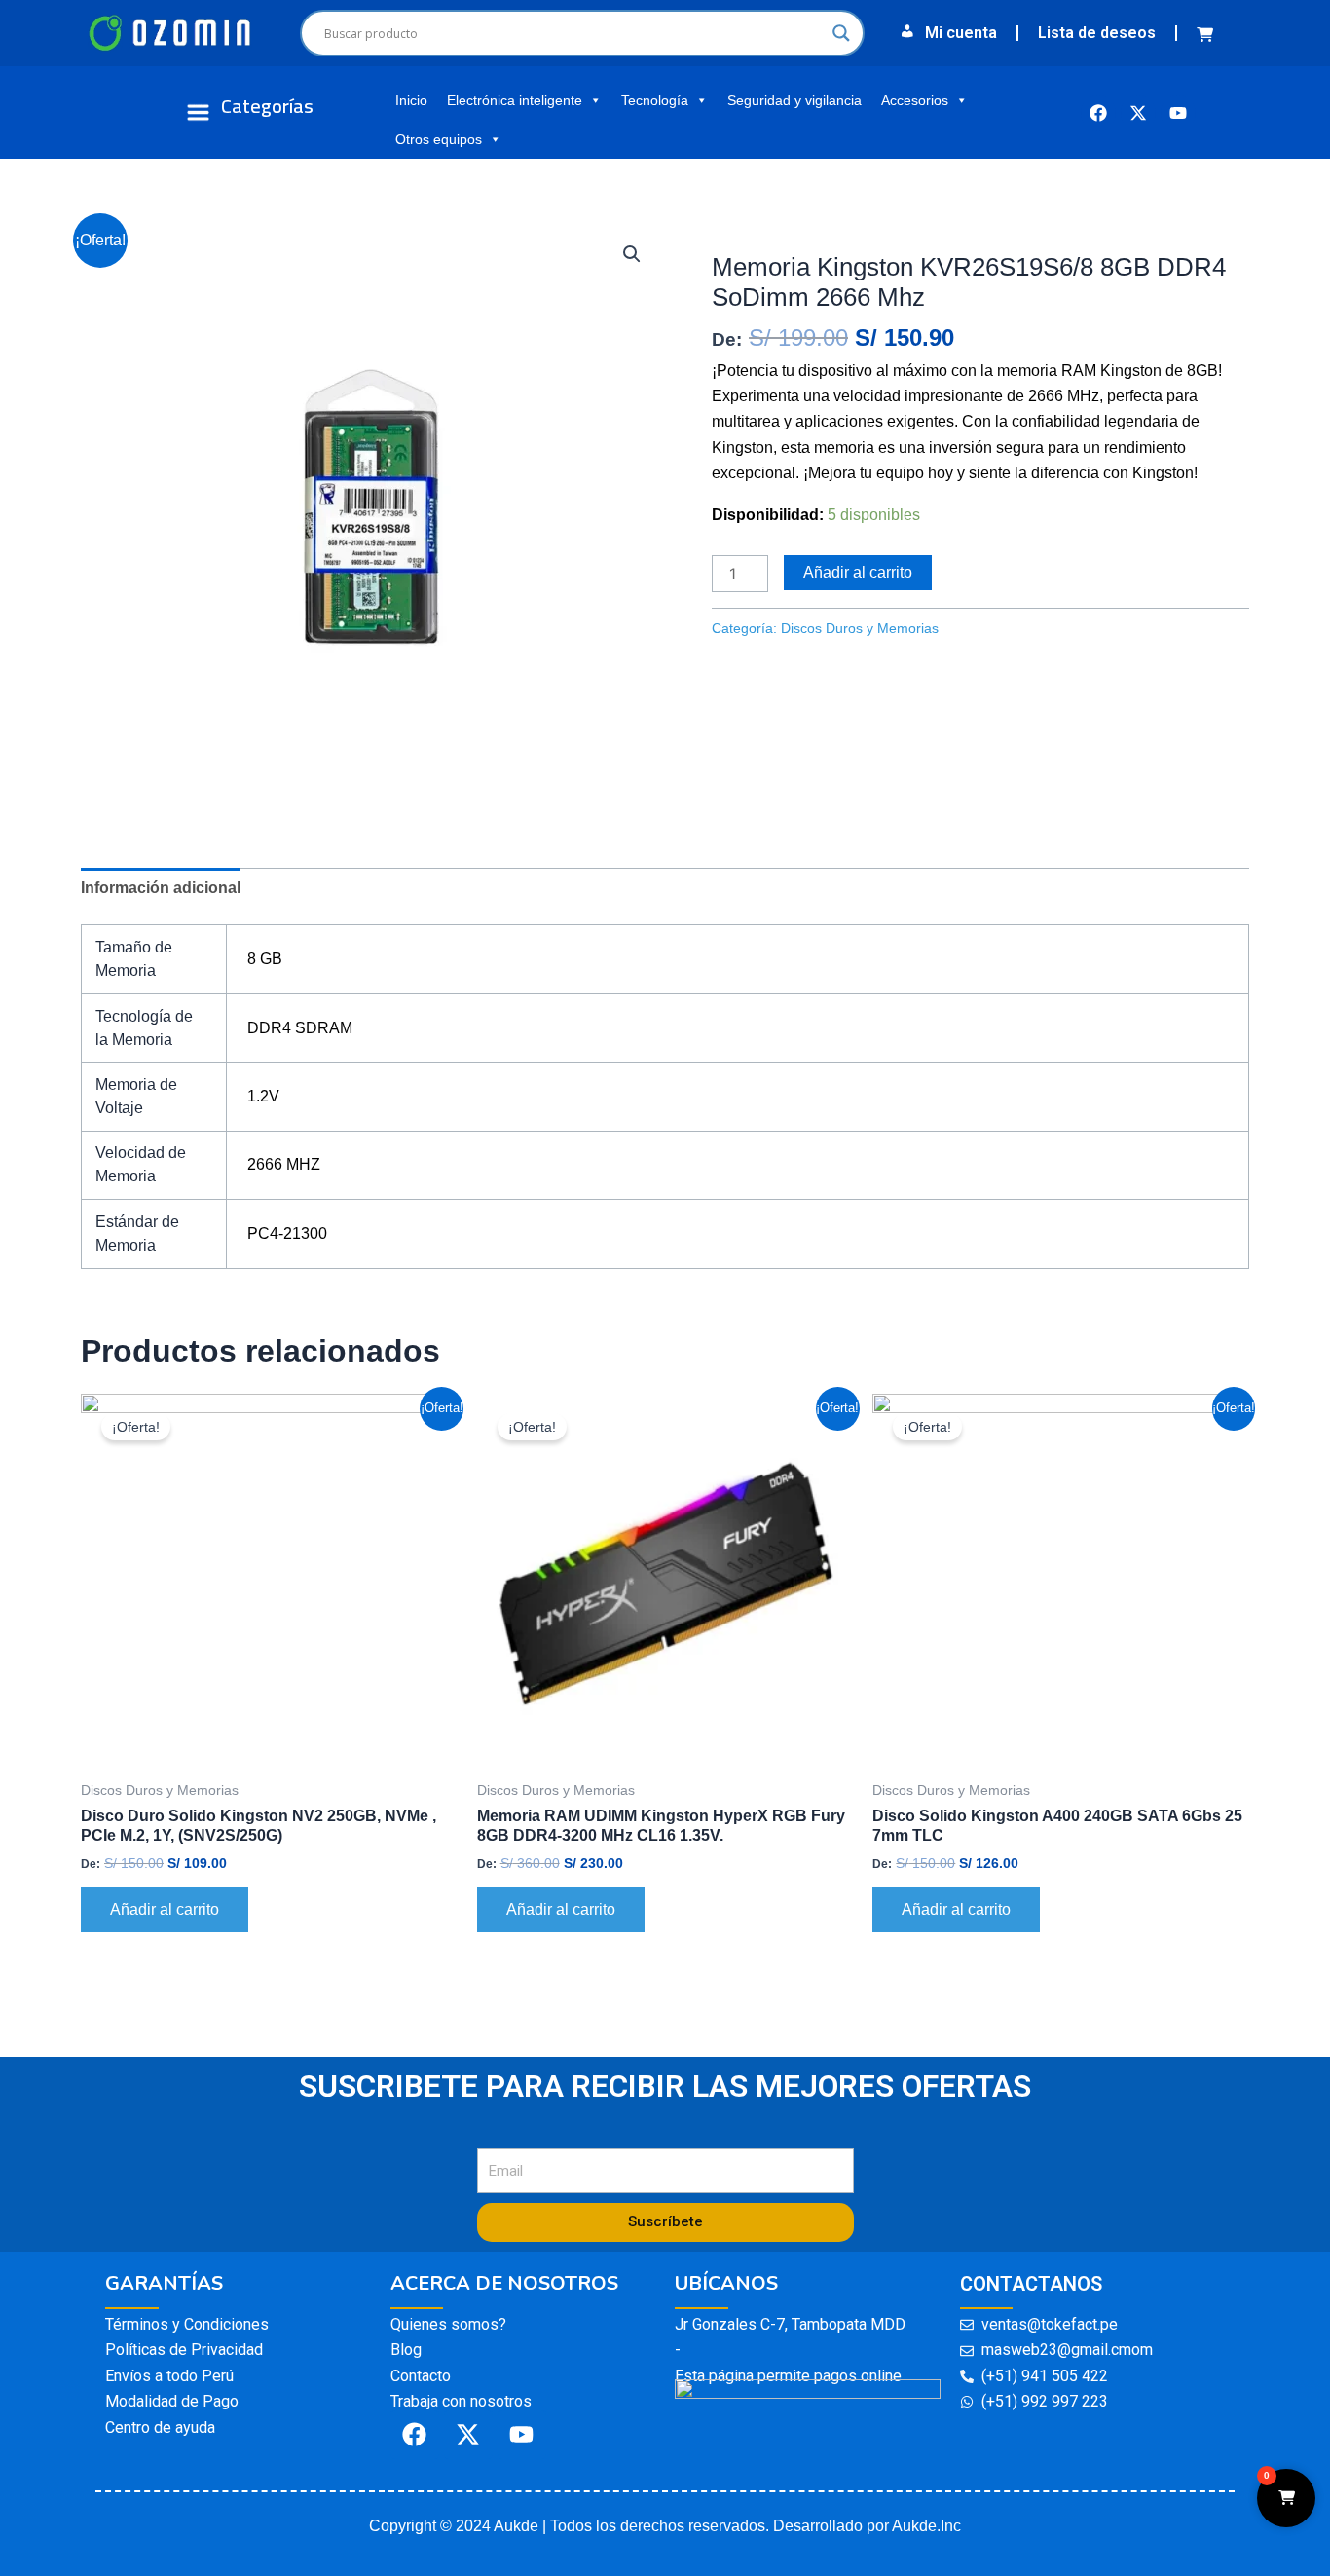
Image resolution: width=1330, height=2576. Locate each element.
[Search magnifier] (841, 33)
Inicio (411, 100)
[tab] (161, 888)
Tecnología (655, 100)
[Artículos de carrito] (1210, 33)
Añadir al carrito (858, 572)
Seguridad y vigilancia (794, 100)
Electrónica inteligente (515, 100)
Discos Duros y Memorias (800, 228)
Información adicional (161, 888)
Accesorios (915, 100)
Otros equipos (439, 139)
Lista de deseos (1097, 33)
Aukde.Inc (926, 2526)
